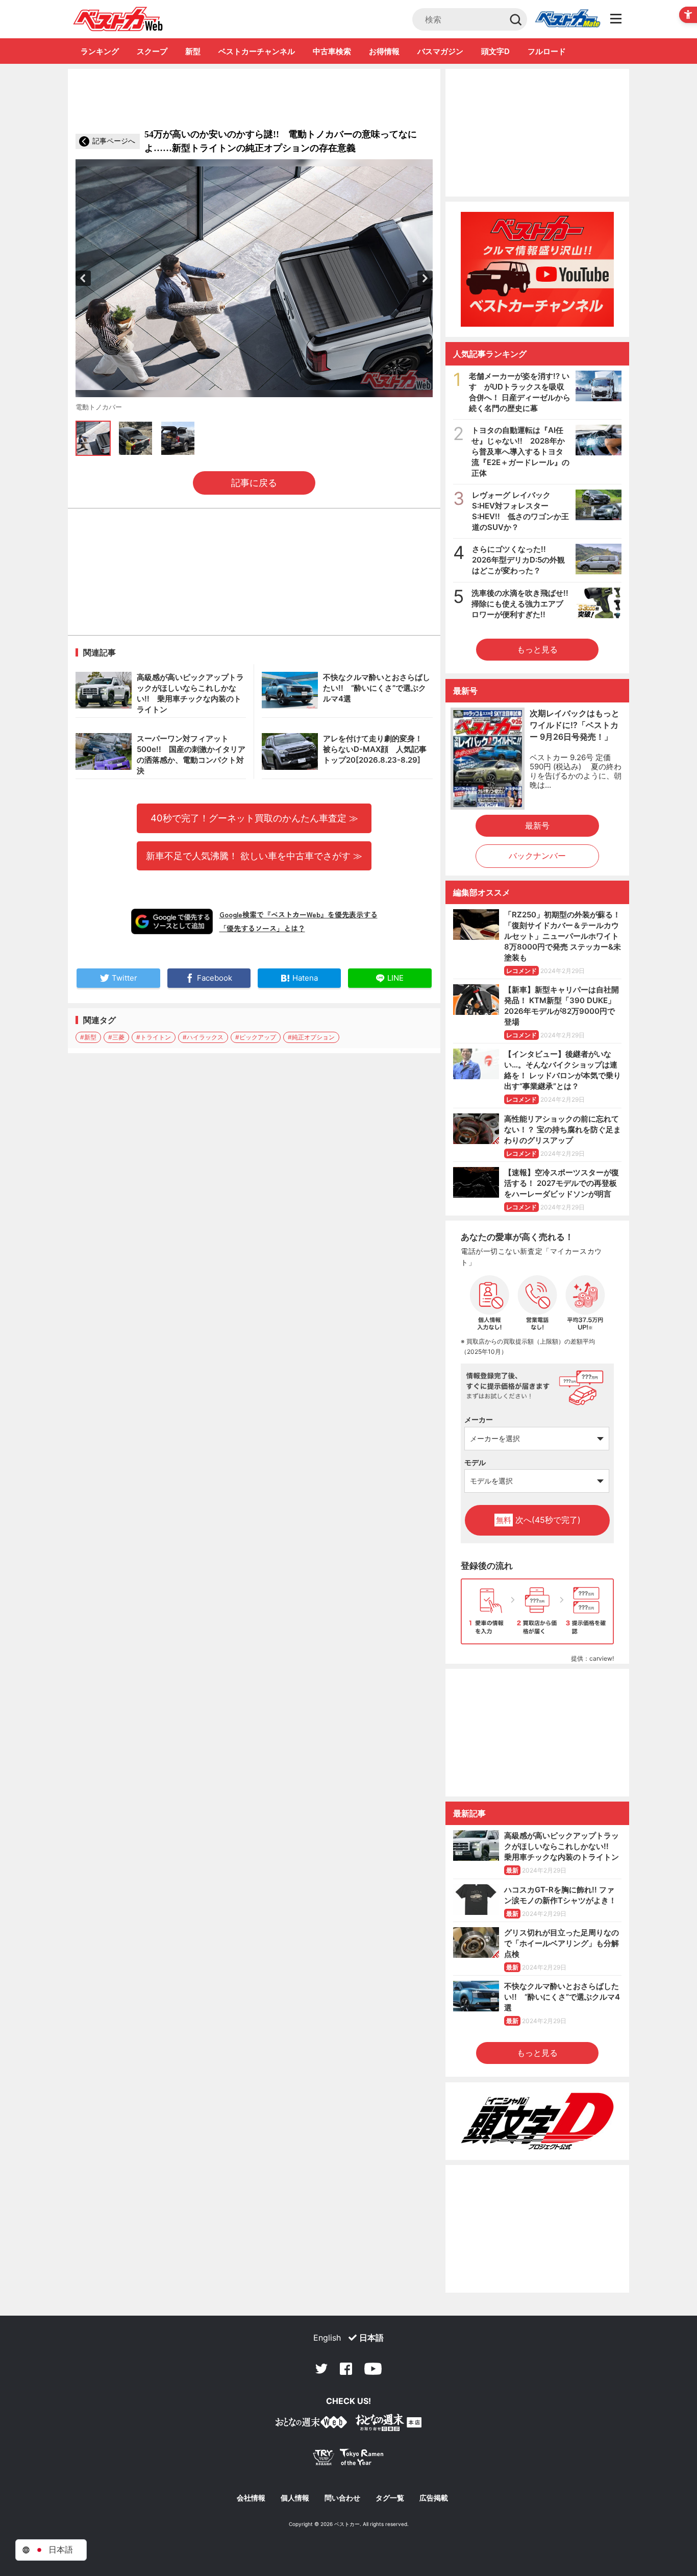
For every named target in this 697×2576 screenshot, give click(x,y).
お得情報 (384, 51)
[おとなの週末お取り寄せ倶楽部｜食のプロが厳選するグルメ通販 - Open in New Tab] (311, 2424)
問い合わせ (342, 2498)
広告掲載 (434, 2498)
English (327, 2338)
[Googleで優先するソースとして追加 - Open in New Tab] (172, 921)
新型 (193, 51)
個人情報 (295, 2498)
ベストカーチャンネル (257, 51)
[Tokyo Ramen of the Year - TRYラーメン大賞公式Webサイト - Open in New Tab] (348, 2459)
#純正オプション (311, 1037)
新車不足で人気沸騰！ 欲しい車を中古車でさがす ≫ (254, 856)
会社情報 (251, 2498)
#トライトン (154, 1037)
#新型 (88, 1037)
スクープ (152, 51)
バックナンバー (537, 856)
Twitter (321, 2369)
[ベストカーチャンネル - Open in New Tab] (537, 269)
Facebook (346, 2369)
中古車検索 (332, 51)
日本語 (371, 2338)
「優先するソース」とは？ (262, 928)
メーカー (479, 1419)
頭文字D (495, 51)
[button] (83, 278)
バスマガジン (440, 51)
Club (567, 19)
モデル (475, 1462)
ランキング (100, 51)
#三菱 (116, 1037)
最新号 (537, 825)
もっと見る (537, 649)
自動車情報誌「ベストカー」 (118, 19)
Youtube (373, 2369)
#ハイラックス (203, 1037)
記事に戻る (254, 483)
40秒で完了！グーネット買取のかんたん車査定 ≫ (254, 818)
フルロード (547, 51)
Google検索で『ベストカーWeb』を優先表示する (298, 914)
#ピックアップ (256, 1037)
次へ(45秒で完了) (538, 1520)
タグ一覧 (390, 2498)
